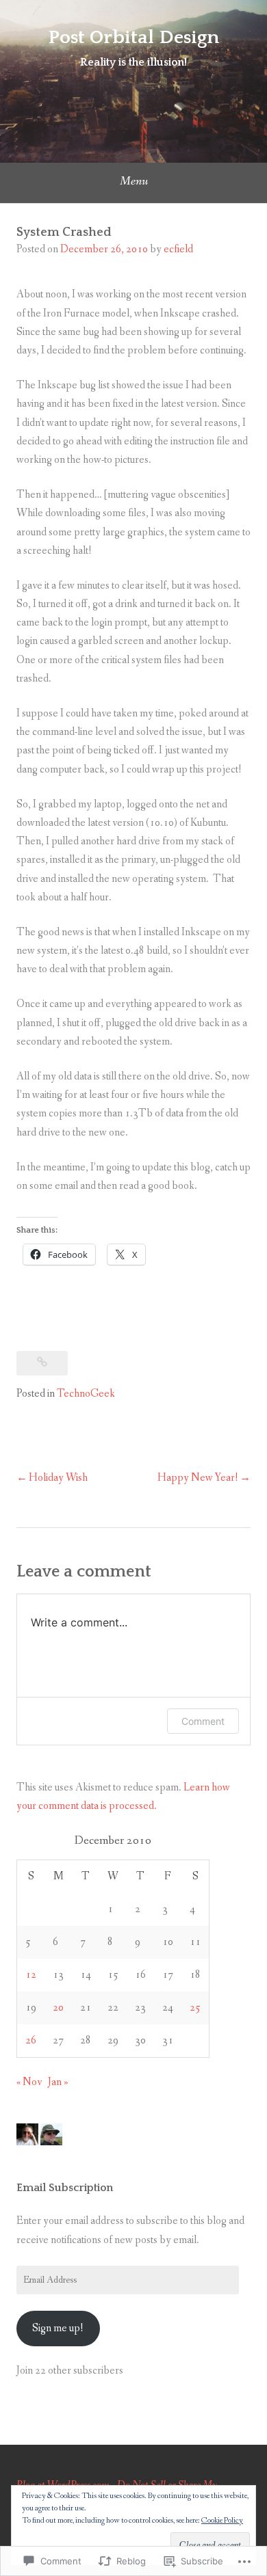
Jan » (58, 2082)
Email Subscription (65, 2188)
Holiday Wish (58, 1478)
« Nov (29, 2082)
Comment (203, 1721)
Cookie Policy (222, 2521)
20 (58, 2008)
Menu (134, 181)
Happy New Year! (198, 1478)
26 (31, 2040)
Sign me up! (58, 2328)
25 (195, 2008)
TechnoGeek (86, 1394)
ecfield (178, 249)
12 (31, 1975)
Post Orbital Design (133, 37)
